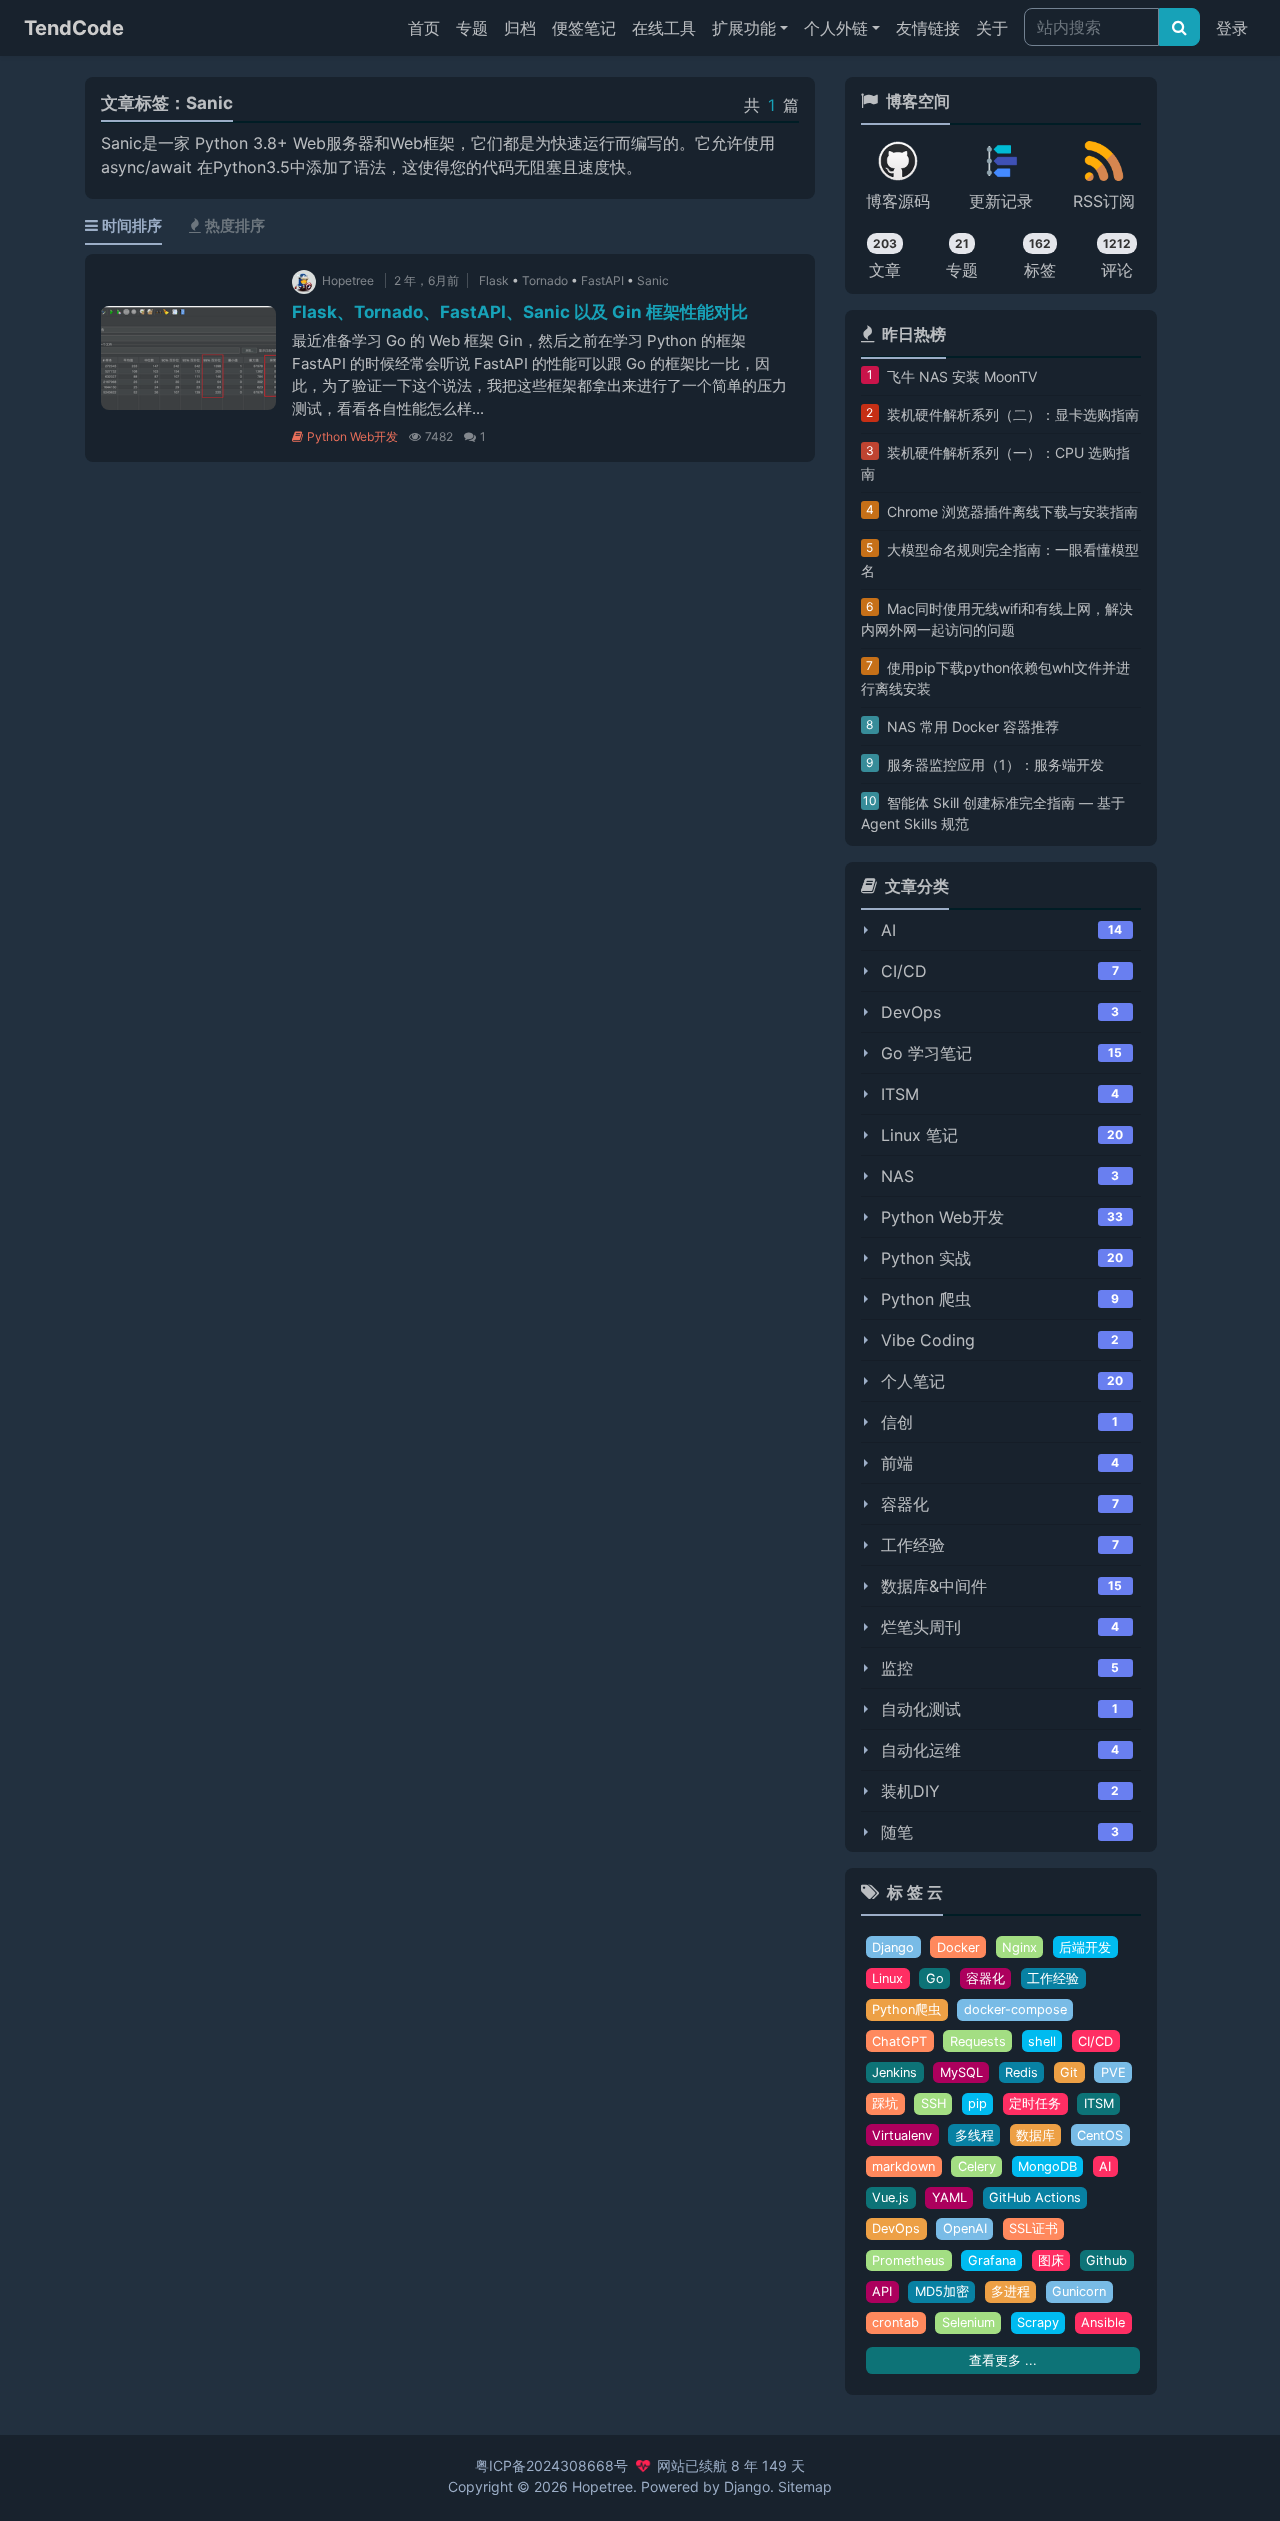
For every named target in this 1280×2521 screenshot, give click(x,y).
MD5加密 (942, 2291)
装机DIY (910, 1791)
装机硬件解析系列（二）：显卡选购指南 (1013, 414)
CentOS (1100, 2135)
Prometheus (908, 2260)
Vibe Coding (928, 1340)
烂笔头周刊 (921, 1627)
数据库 (1035, 2135)
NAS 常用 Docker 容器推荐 (973, 726)
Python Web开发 (352, 436)
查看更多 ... (1003, 2360)
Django (893, 1947)
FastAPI (602, 280)
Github (1106, 2260)
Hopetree (602, 2486)
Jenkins (894, 2072)
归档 (520, 28)
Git (1069, 2072)
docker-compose (1015, 2009)
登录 (1232, 28)
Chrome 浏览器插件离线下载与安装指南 (1012, 511)
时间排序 (132, 225)
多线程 (974, 2135)
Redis (1021, 2072)
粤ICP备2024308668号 (551, 2465)
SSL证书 (1033, 2228)
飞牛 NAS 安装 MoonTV (962, 376)
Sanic (653, 280)
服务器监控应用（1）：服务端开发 (995, 764)
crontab (895, 2322)
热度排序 (235, 225)
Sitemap (805, 2486)
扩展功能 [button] (744, 28)
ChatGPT (899, 2041)
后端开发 (1085, 1947)
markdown (903, 2166)
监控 (897, 1668)
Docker (958, 1947)
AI (888, 930)
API (882, 2291)
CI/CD (904, 971)
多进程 (1010, 2291)
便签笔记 (584, 28)
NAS (897, 1176)
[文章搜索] (1179, 27)
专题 (472, 28)
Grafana (992, 2260)
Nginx (1019, 1947)
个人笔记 (913, 1381)
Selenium (968, 2322)
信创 (897, 1422)
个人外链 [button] (836, 28)
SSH (933, 2103)
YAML (949, 2197)
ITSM (900, 1094)
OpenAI (965, 2228)
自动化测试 (921, 1709)
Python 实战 (926, 1258)
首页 (428, 27)
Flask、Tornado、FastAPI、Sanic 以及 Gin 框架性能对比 (520, 312)
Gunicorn (1079, 2291)
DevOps (911, 1012)
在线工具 (664, 28)
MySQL (961, 2072)
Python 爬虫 (926, 1299)
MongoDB (1047, 2166)
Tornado (545, 280)
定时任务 (1035, 2103)
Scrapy (1038, 2322)
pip (977, 2103)
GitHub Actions (1035, 2197)
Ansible (1103, 2322)
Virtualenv (902, 2135)
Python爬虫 (906, 2009)
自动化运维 (921, 1750)
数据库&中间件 (934, 1586)
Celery (977, 2166)
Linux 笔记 (919, 1135)
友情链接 (928, 28)
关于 (992, 28)
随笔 (897, 1832)
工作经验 (913, 1545)
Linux (887, 1978)
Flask (494, 280)
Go (935, 1978)
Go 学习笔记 (926, 1053)
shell (1042, 2041)
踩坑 (885, 2103)
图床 (1051, 2260)
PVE (1113, 2072)
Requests (978, 2041)
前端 (897, 1463)
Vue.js (890, 2197)
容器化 (905, 1504)
